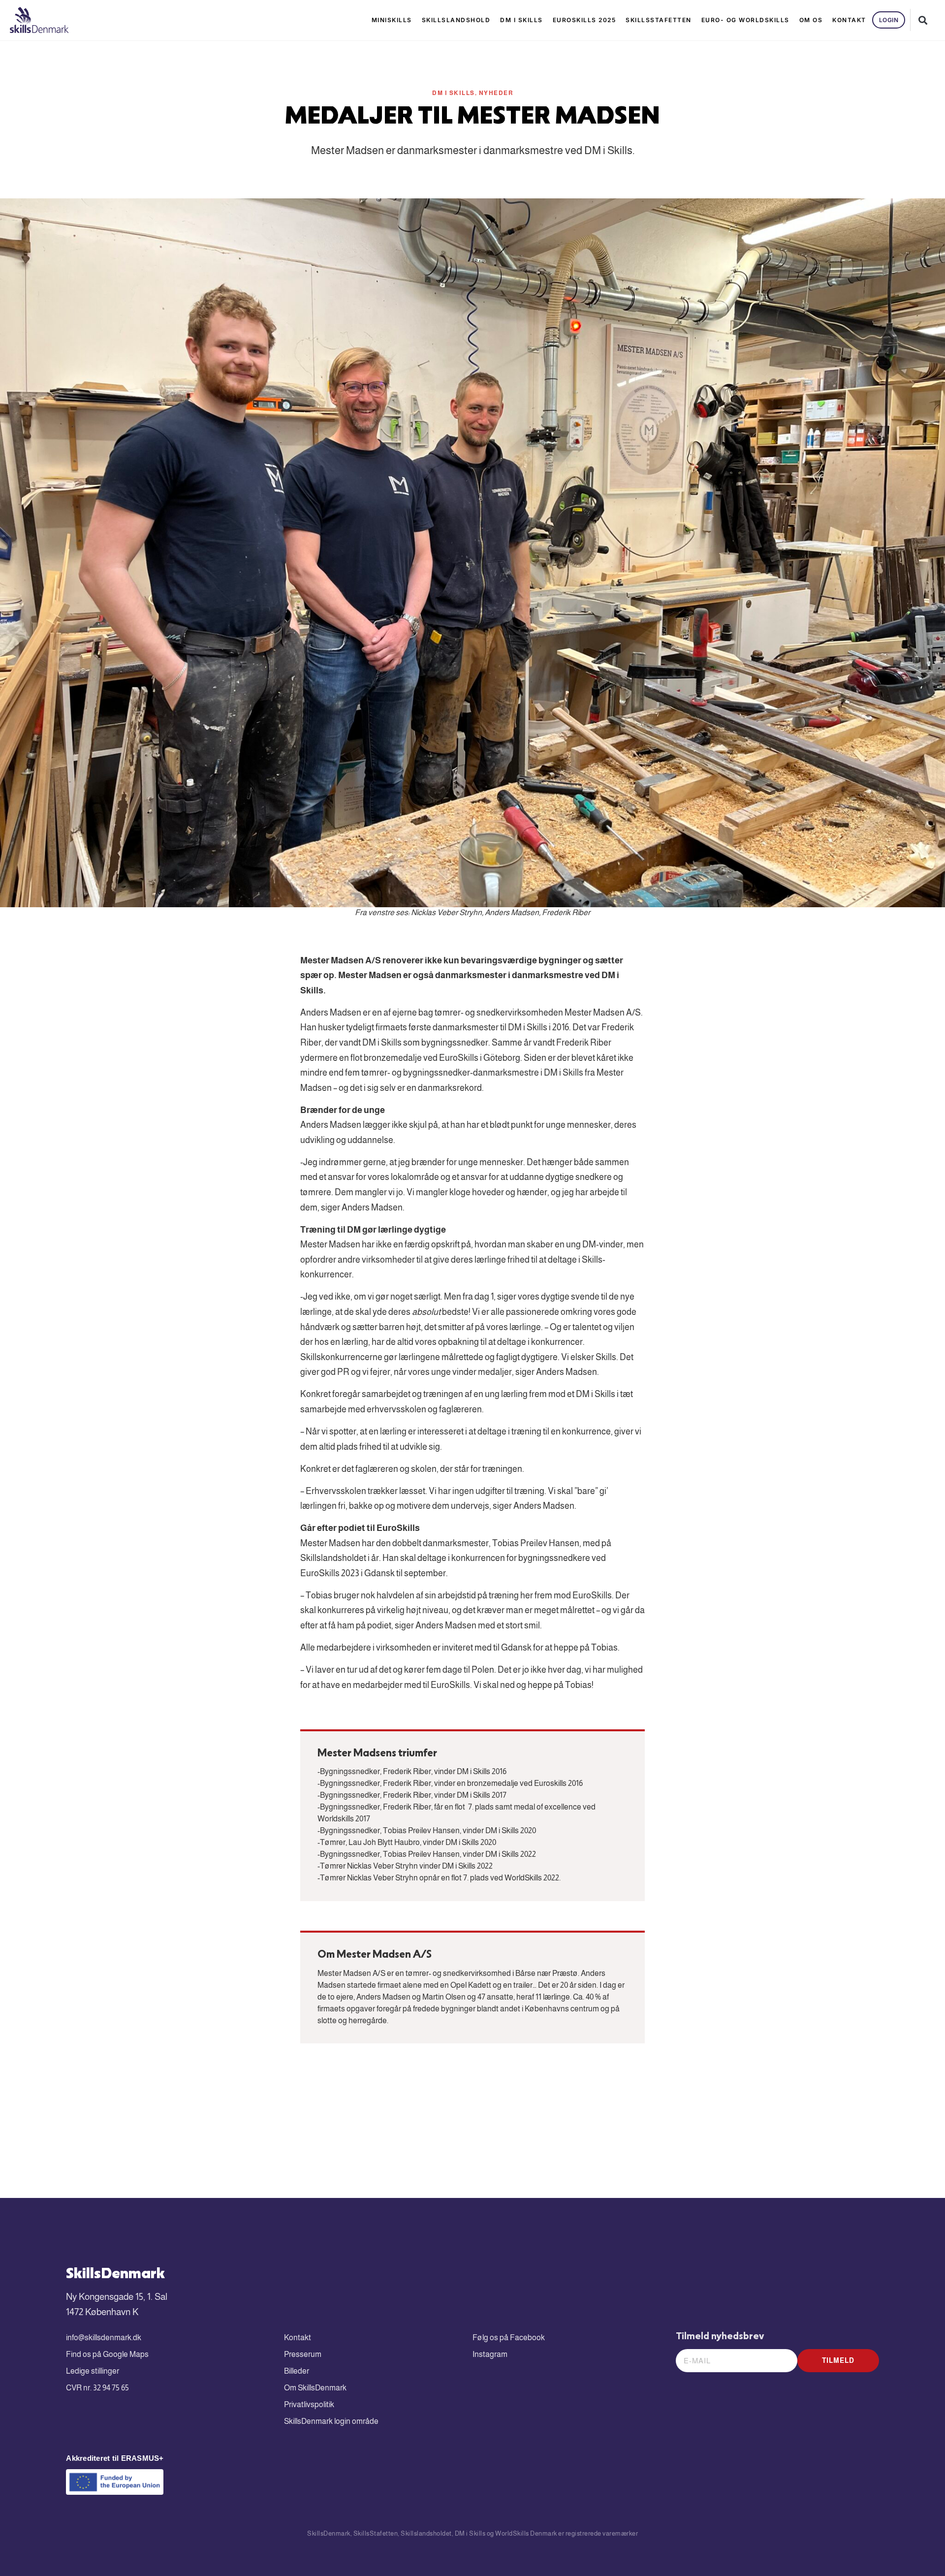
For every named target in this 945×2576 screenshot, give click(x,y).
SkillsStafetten (659, 20)
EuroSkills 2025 (584, 20)
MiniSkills (392, 20)
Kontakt (849, 20)
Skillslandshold (456, 20)
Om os (811, 20)
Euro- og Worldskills (745, 20)
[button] (923, 20)
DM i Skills (521, 20)
